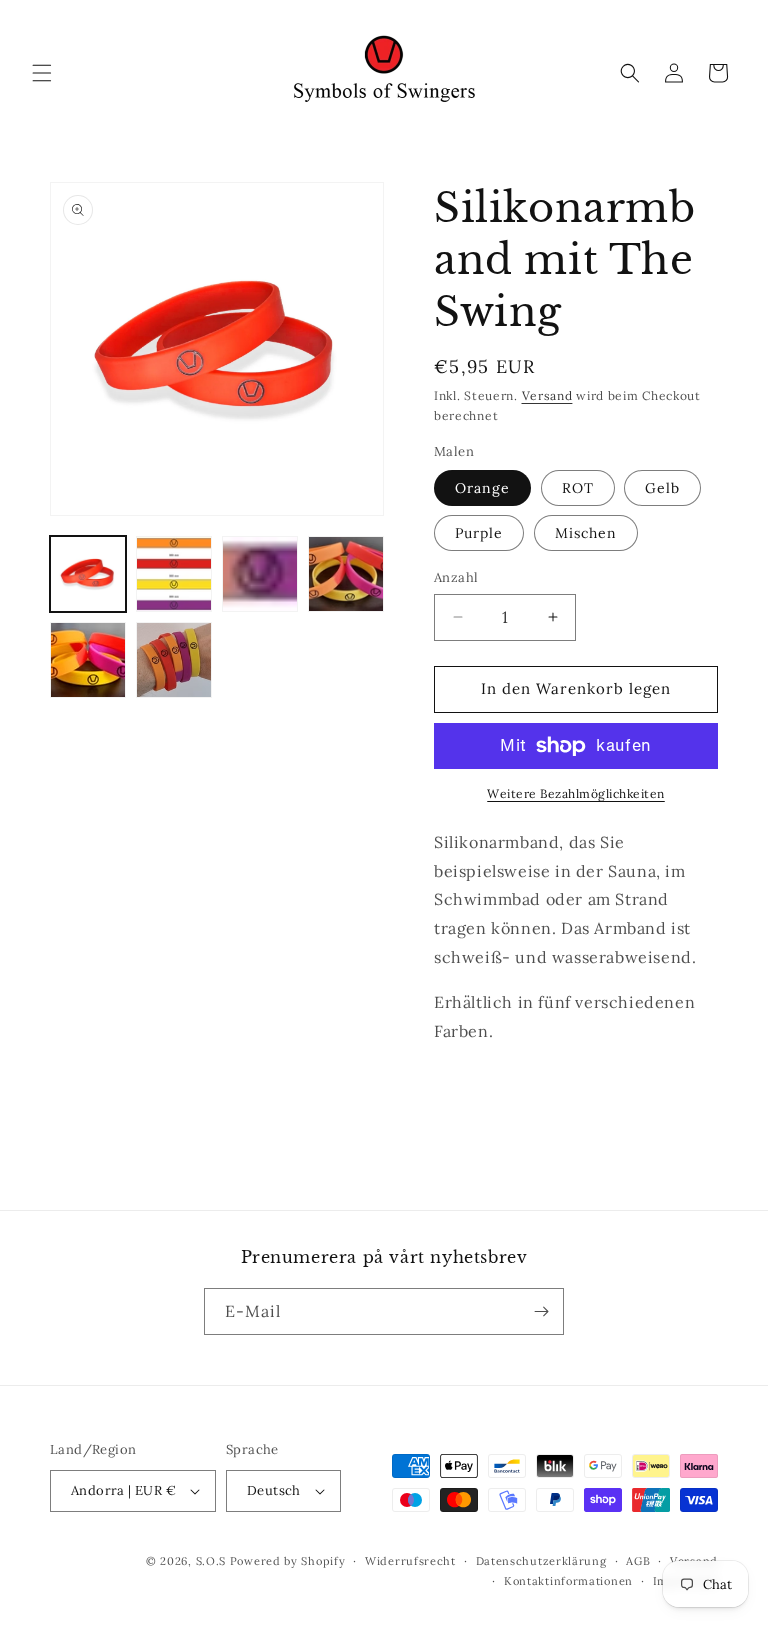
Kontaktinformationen (568, 1581)
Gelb (662, 488)
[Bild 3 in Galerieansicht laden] (260, 574)
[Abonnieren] (541, 1311)
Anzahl (456, 577)
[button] (42, 73)
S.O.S (213, 1561)
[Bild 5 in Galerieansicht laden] (88, 660)
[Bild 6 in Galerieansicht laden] (174, 660)
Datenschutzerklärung (541, 1561)
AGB (638, 1561)
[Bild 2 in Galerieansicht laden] (174, 574)
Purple (479, 533)
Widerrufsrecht (410, 1561)
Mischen (586, 533)
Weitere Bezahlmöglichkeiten (576, 793)
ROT (578, 488)
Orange (482, 488)
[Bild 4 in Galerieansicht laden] (346, 574)
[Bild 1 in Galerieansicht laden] (88, 574)
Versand (547, 395)
